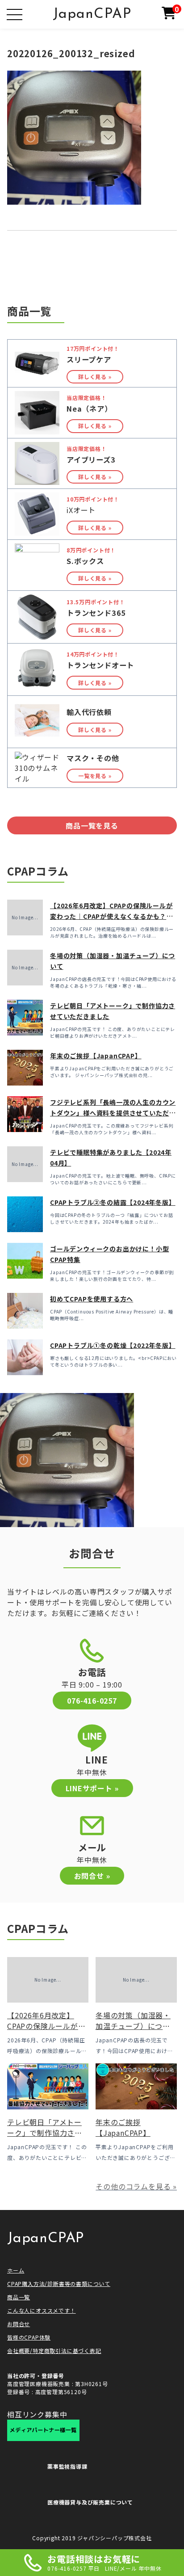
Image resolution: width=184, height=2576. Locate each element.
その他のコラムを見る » (136, 2186)
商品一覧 (19, 2297)
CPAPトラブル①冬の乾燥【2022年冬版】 (113, 1345)
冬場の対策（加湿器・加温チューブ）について (133, 2026)
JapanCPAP (92, 14)
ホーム (16, 2270)
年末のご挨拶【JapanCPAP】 (96, 1056)
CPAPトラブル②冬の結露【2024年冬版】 (113, 1202)
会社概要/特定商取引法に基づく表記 (54, 2351)
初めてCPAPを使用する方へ (92, 1299)
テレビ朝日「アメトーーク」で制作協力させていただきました (45, 2133)
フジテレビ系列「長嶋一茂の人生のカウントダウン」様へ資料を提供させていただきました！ (113, 1113)
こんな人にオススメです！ (42, 2310)
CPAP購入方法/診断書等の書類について (59, 2283)
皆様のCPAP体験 (29, 2337)
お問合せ (19, 2324)
